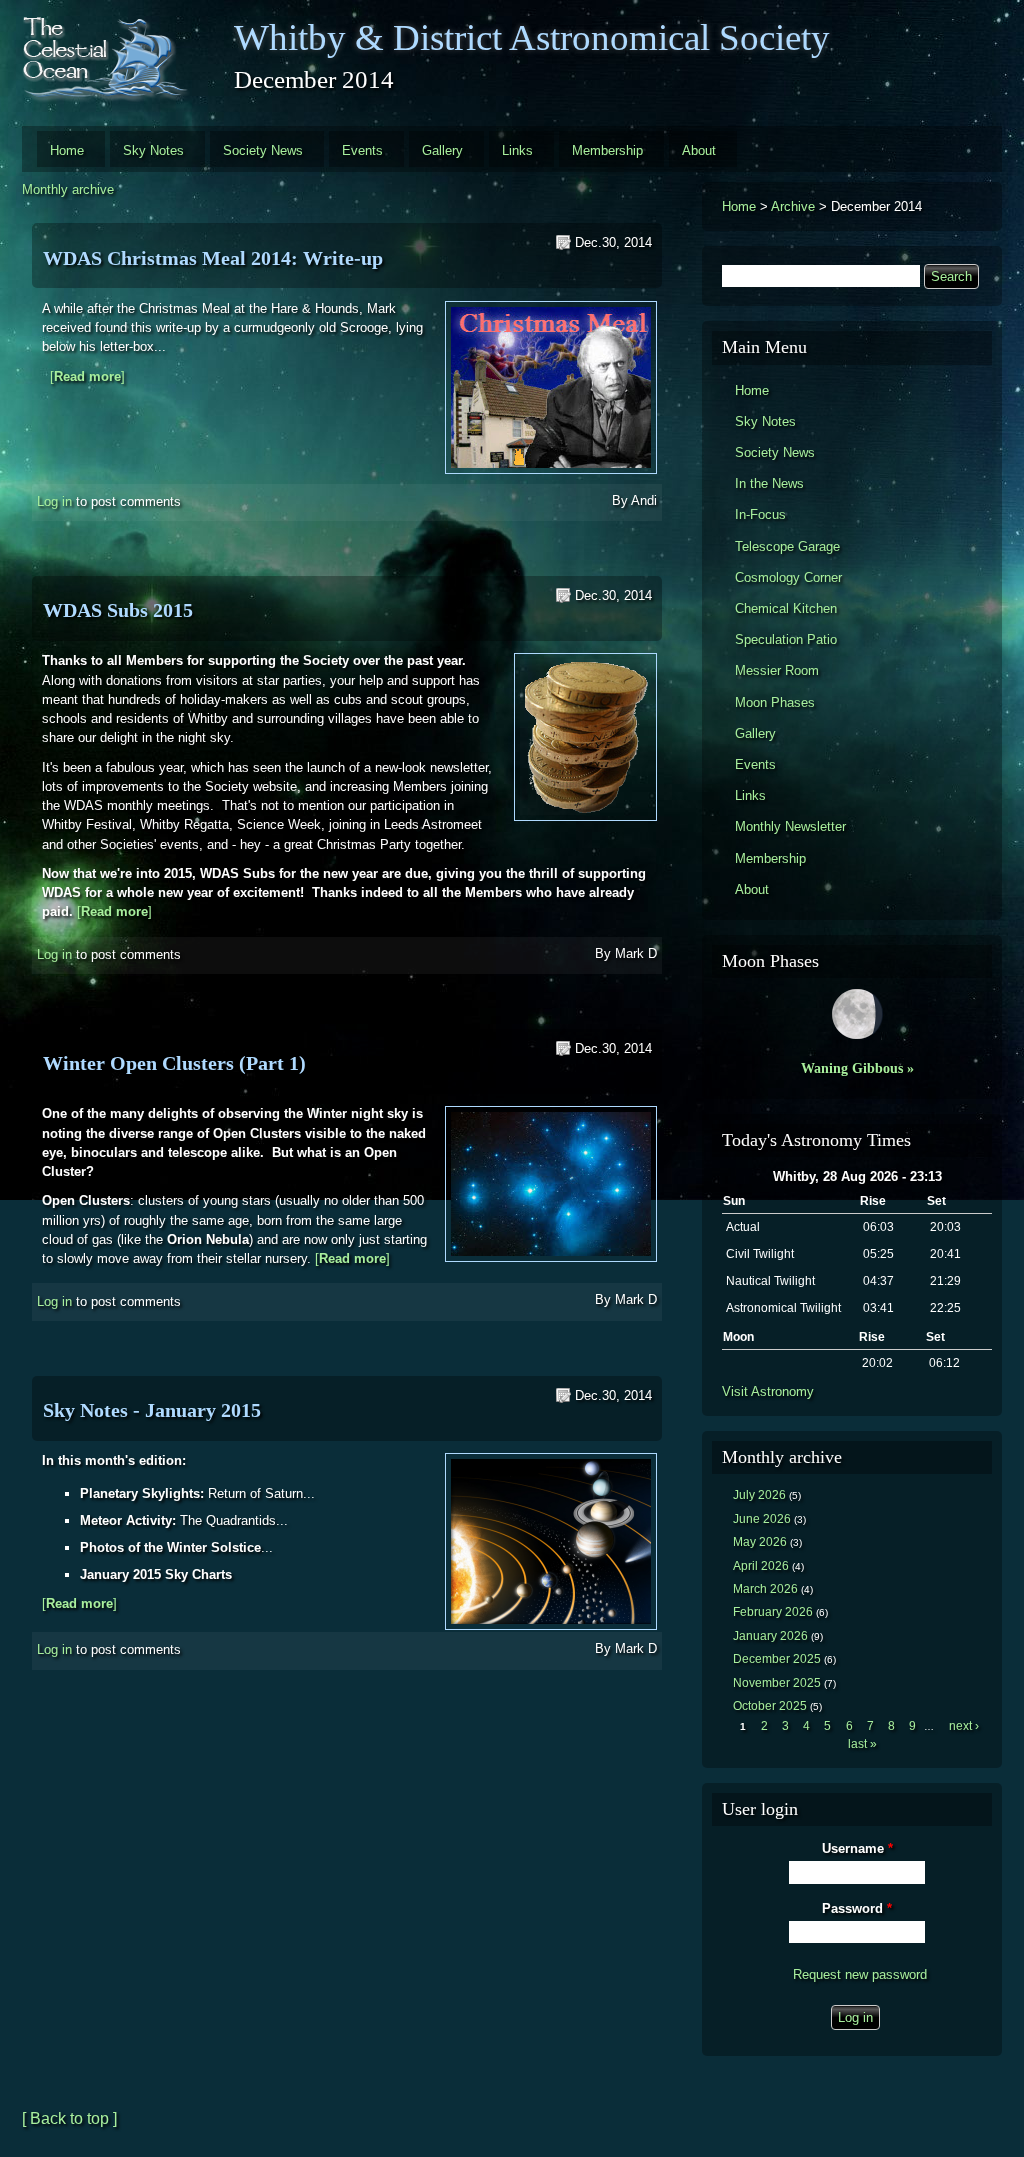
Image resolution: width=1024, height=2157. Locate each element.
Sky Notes (153, 150)
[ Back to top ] (69, 2118)
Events (362, 150)
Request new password (860, 1974)
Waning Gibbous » (857, 1068)
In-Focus (760, 514)
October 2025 (770, 1706)
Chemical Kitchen (786, 608)
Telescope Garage (787, 546)
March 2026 (765, 1589)
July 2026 (759, 1495)
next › (964, 1726)
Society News (263, 150)
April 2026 (761, 1566)
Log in (54, 501)
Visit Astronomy (768, 1391)
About (699, 150)
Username (857, 1848)
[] (87, 376)
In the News (769, 483)
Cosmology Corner (788, 577)
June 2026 (762, 1519)
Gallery (442, 150)
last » (862, 1744)
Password (857, 1908)
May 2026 (760, 1542)
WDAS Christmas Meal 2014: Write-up (213, 258)
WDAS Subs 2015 (118, 610)
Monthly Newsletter (790, 826)
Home (67, 150)
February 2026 (773, 1612)
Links (517, 150)
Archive (793, 206)
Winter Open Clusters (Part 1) (174, 1063)
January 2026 (770, 1636)
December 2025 (777, 1659)
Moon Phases (775, 702)
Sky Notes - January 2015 (152, 1410)
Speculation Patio (786, 639)
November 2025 (777, 1683)
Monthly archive (68, 189)
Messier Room (777, 670)
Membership (607, 150)
